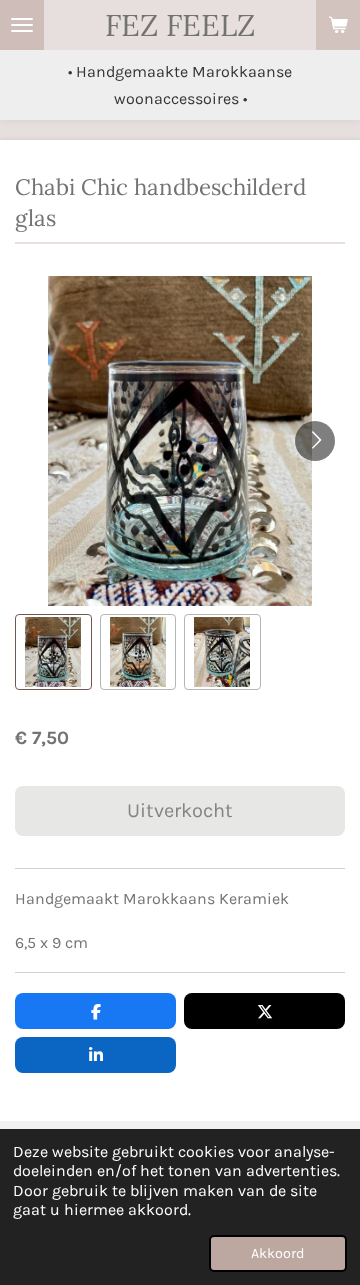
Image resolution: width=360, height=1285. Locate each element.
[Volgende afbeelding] (315, 441)
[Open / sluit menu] (22, 25)
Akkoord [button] (278, 1253)
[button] (53, 652)
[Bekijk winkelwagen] (338, 25)
